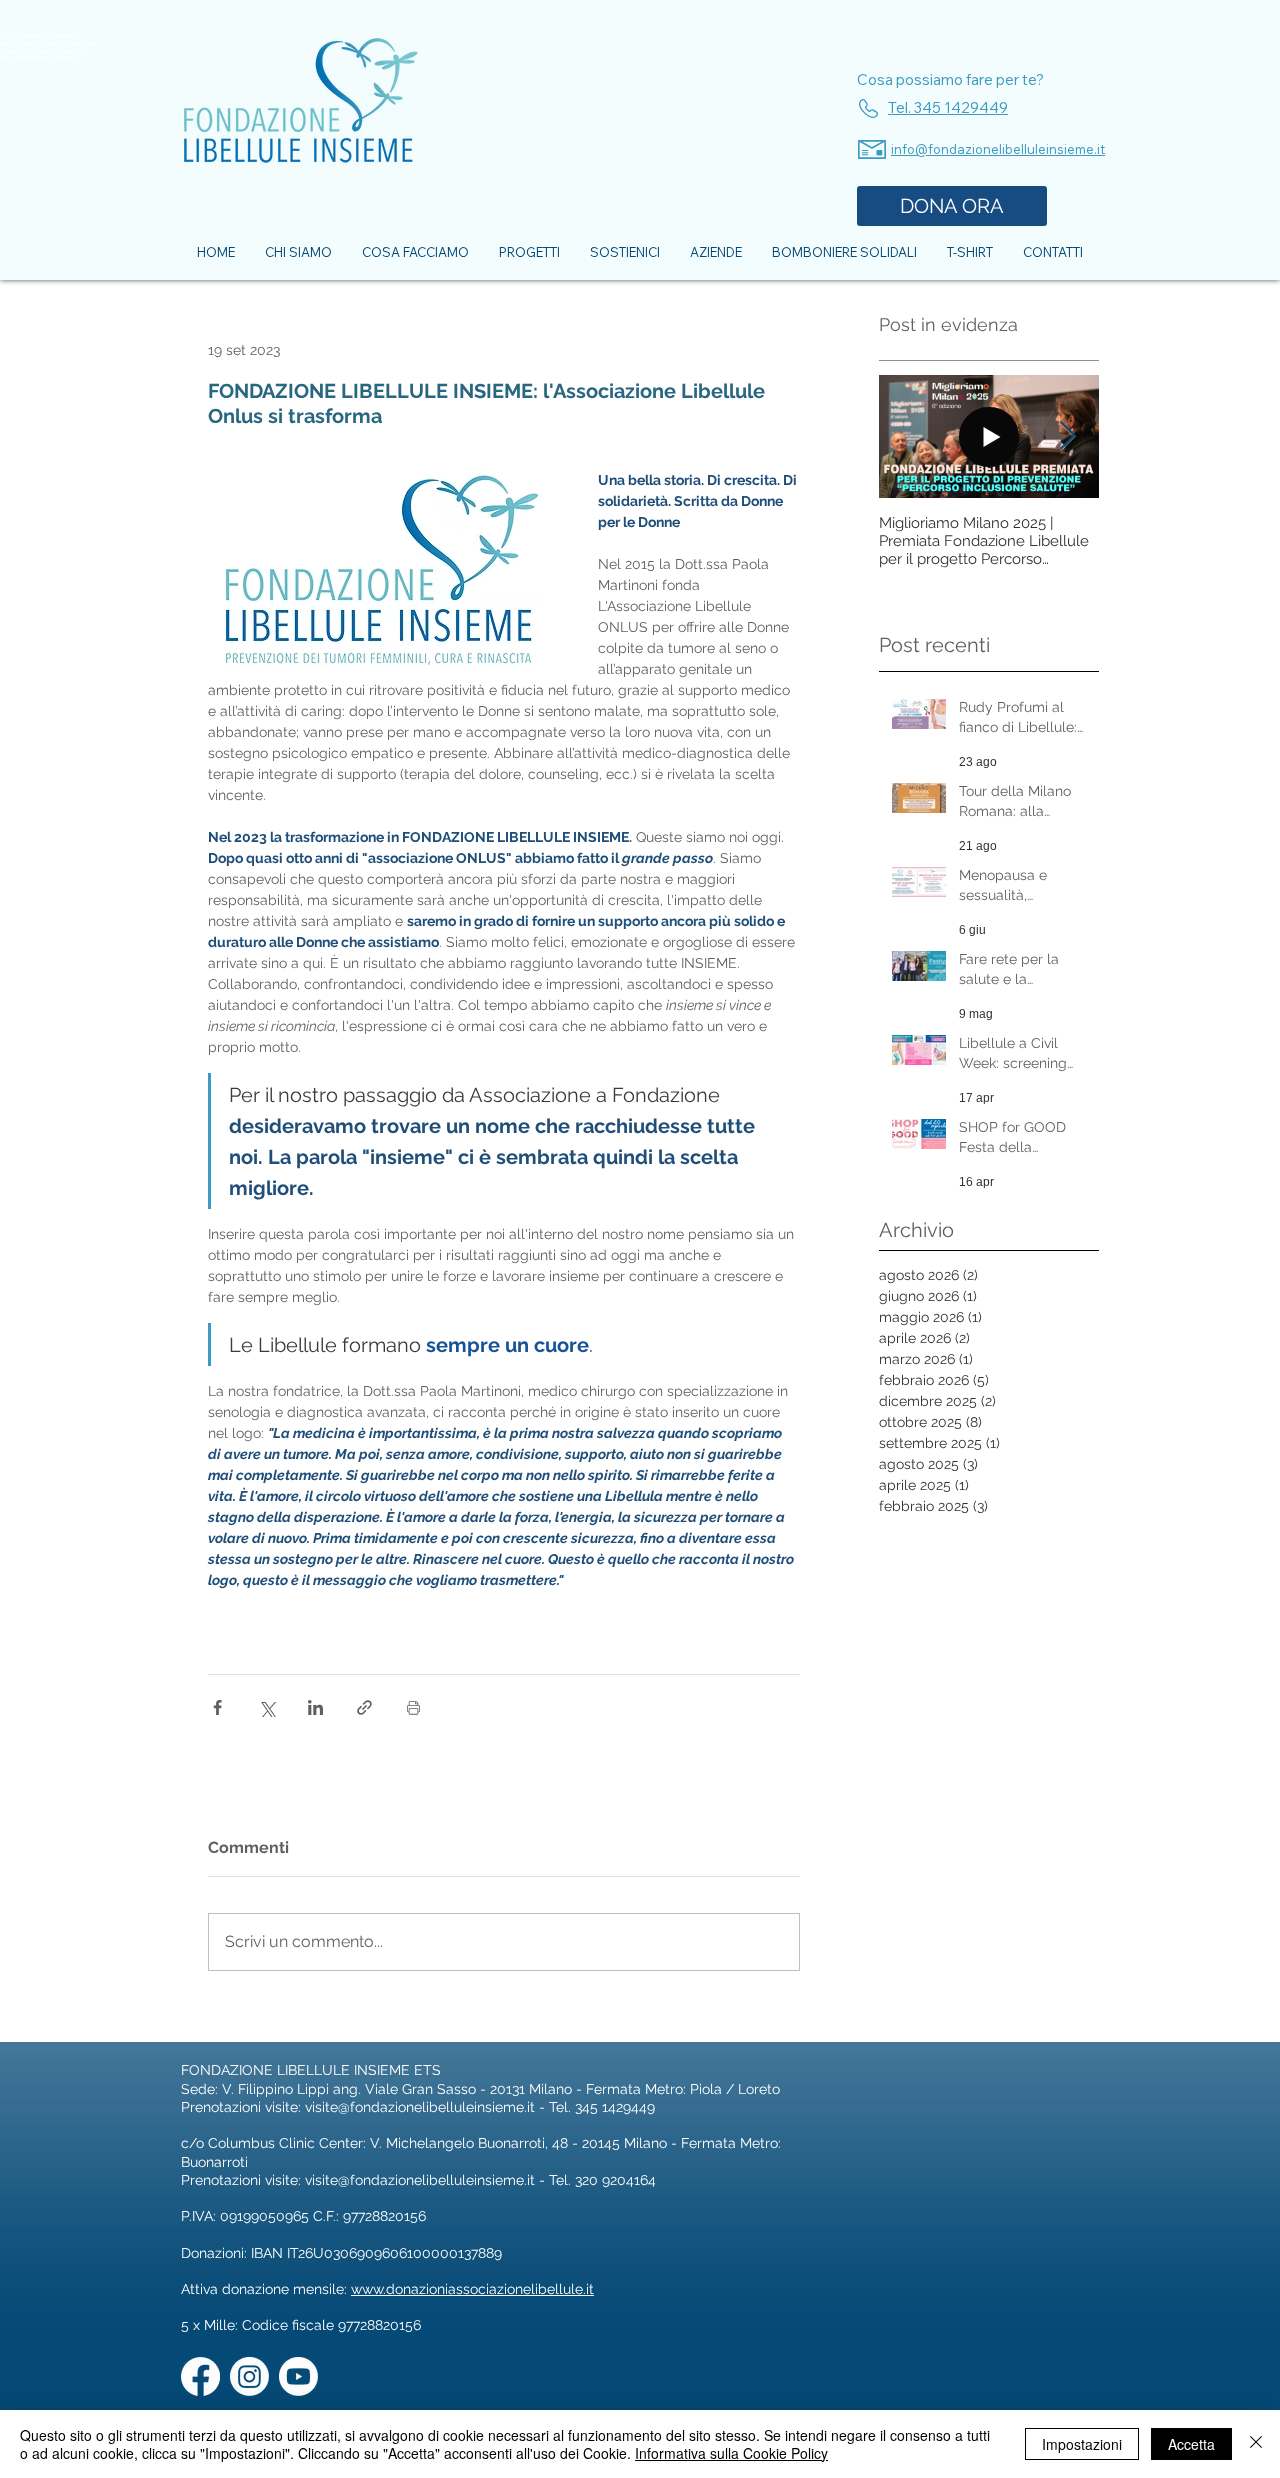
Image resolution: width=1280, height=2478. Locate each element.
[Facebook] (200, 2376)
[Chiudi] (1256, 2444)
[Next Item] (1067, 437)
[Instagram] (249, 2376)
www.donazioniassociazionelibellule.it (472, 2289)
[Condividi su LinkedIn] (315, 1707)
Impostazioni (1082, 2444)
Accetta (1191, 2444)
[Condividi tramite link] (364, 1707)
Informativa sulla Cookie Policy (731, 2453)
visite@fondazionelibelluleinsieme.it (420, 2107)
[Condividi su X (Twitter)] (266, 1707)
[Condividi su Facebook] (217, 1707)
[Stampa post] (413, 1707)
